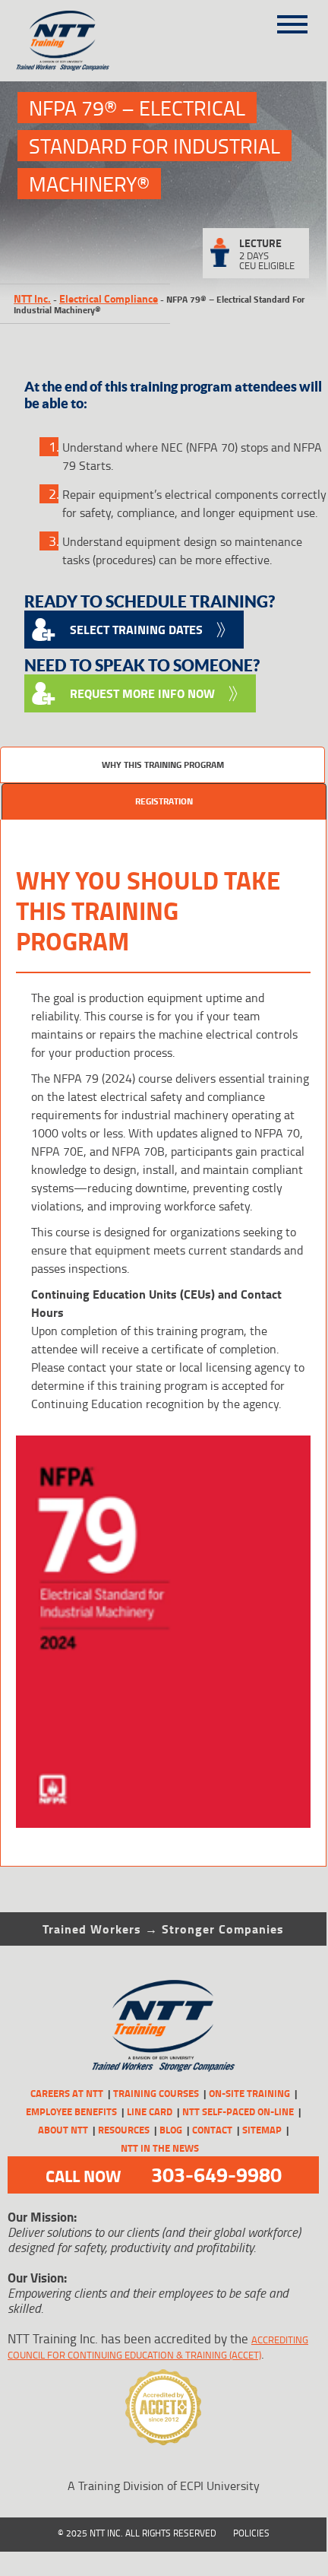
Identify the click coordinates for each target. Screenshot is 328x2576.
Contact (212, 2130)
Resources (124, 2130)
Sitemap (262, 2130)
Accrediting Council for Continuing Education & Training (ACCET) (158, 2347)
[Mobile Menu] (292, 19)
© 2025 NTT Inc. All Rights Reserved (137, 2533)
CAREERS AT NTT (67, 2093)
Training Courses (156, 2093)
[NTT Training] (84, 41)
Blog (171, 2130)
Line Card (150, 2111)
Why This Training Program (163, 765)
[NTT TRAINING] (163, 2026)
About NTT (63, 2130)
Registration (164, 801)
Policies (251, 2533)
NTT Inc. (32, 298)
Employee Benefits (71, 2111)
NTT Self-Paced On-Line (238, 2111)
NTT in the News (160, 2148)
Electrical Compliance (109, 298)
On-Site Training (249, 2093)
